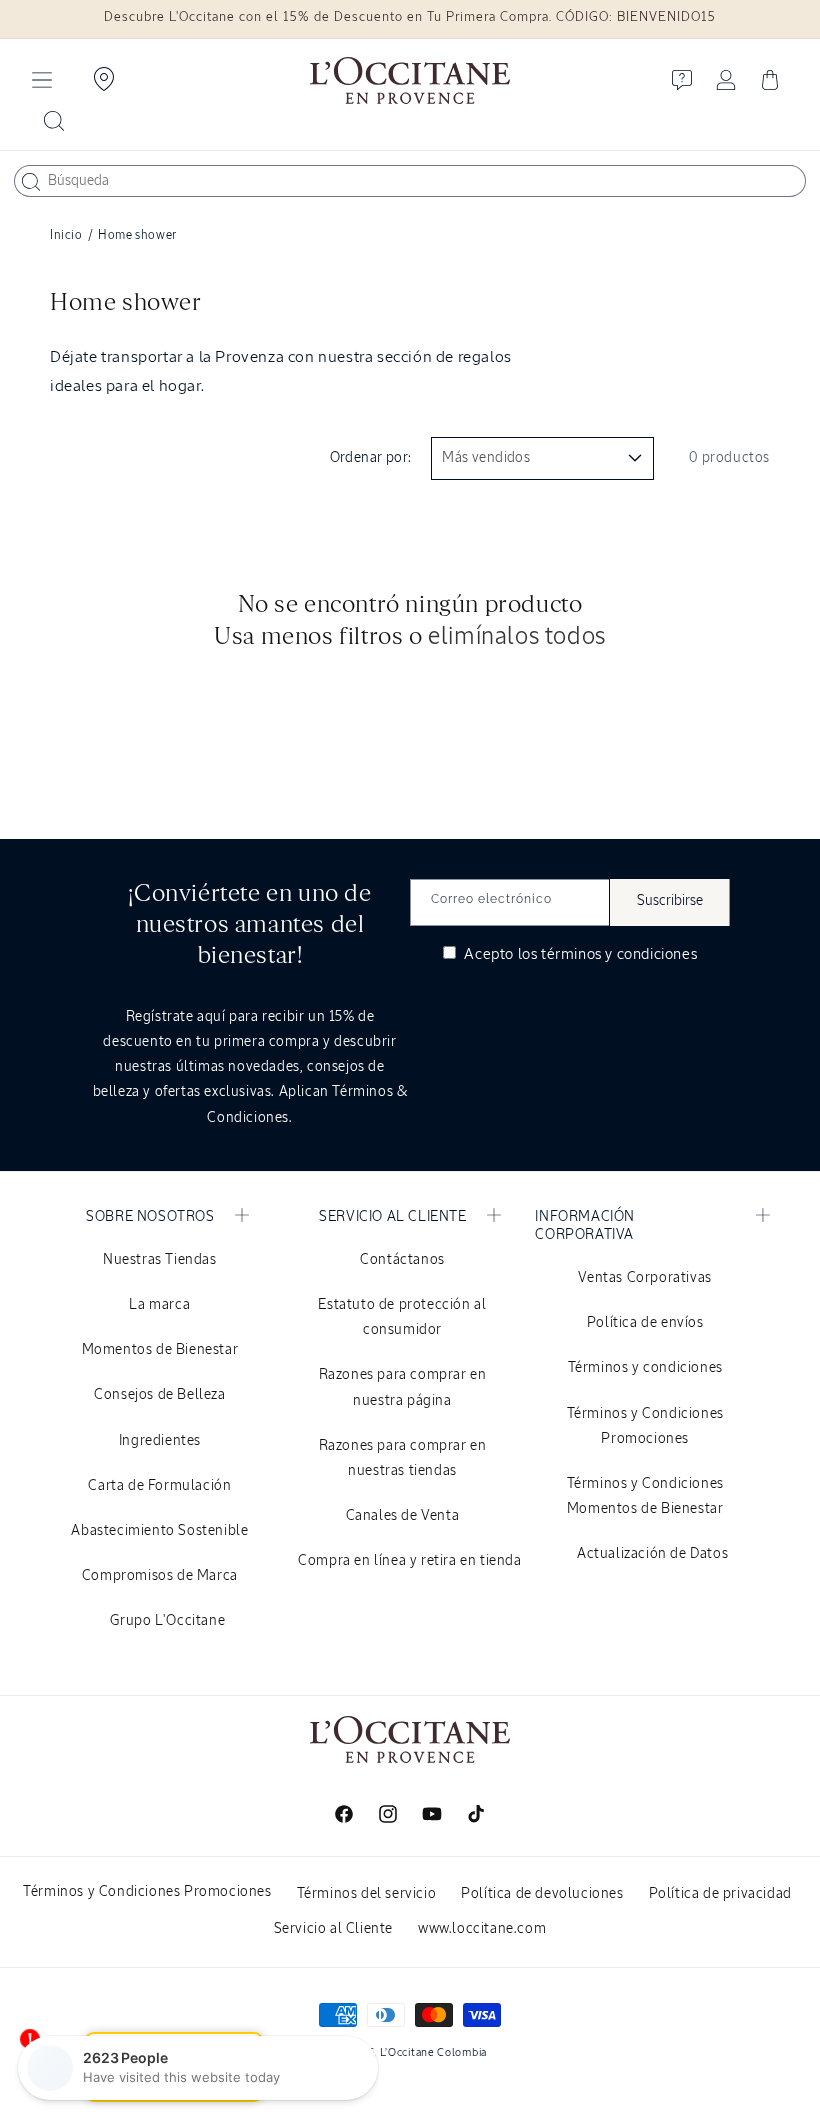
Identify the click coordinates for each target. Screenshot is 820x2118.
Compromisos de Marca (160, 1576)
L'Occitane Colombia (433, 2052)
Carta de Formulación (159, 1486)
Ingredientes (160, 1441)
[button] (42, 80)
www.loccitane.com (482, 1929)
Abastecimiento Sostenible (159, 1531)
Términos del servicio (367, 1894)
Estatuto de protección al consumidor (402, 1317)
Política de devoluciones (542, 1894)
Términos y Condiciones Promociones (645, 1426)
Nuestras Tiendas (160, 1260)
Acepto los (579, 954)
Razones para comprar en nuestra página (403, 1387)
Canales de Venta (403, 1516)
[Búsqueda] (31, 182)
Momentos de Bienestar (160, 1350)
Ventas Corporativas (644, 1278)
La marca (159, 1305)
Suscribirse (670, 901)
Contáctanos (402, 1260)
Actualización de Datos (652, 1554)
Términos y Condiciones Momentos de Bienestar (645, 1496)
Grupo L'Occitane (168, 1621)
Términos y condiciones (645, 1368)
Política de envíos (645, 1323)
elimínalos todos (517, 637)
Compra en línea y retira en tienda (409, 1561)
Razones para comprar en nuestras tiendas (403, 1458)
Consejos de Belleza (159, 1395)
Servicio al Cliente (333, 1929)
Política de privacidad (720, 1894)
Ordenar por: (371, 458)
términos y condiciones (619, 954)
